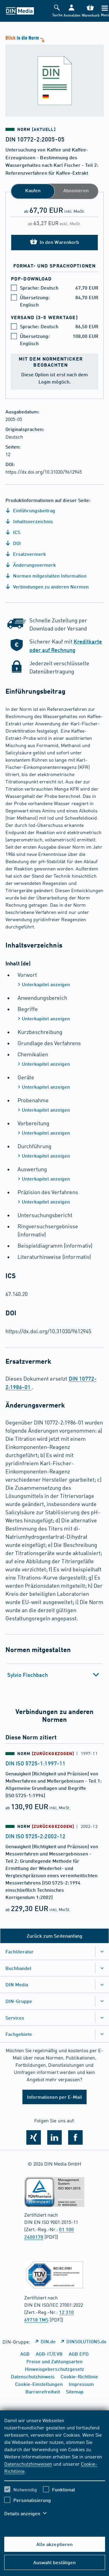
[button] (71, 11)
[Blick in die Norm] (54, 75)
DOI (16, 543)
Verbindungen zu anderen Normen (50, 586)
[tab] (55, 1675)
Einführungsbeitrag (33, 510)
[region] (55, 2471)
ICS (16, 532)
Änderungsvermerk (34, 565)
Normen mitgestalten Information (49, 576)
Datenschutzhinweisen (28, 2464)
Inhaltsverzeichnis (32, 521)
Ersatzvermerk (29, 554)
